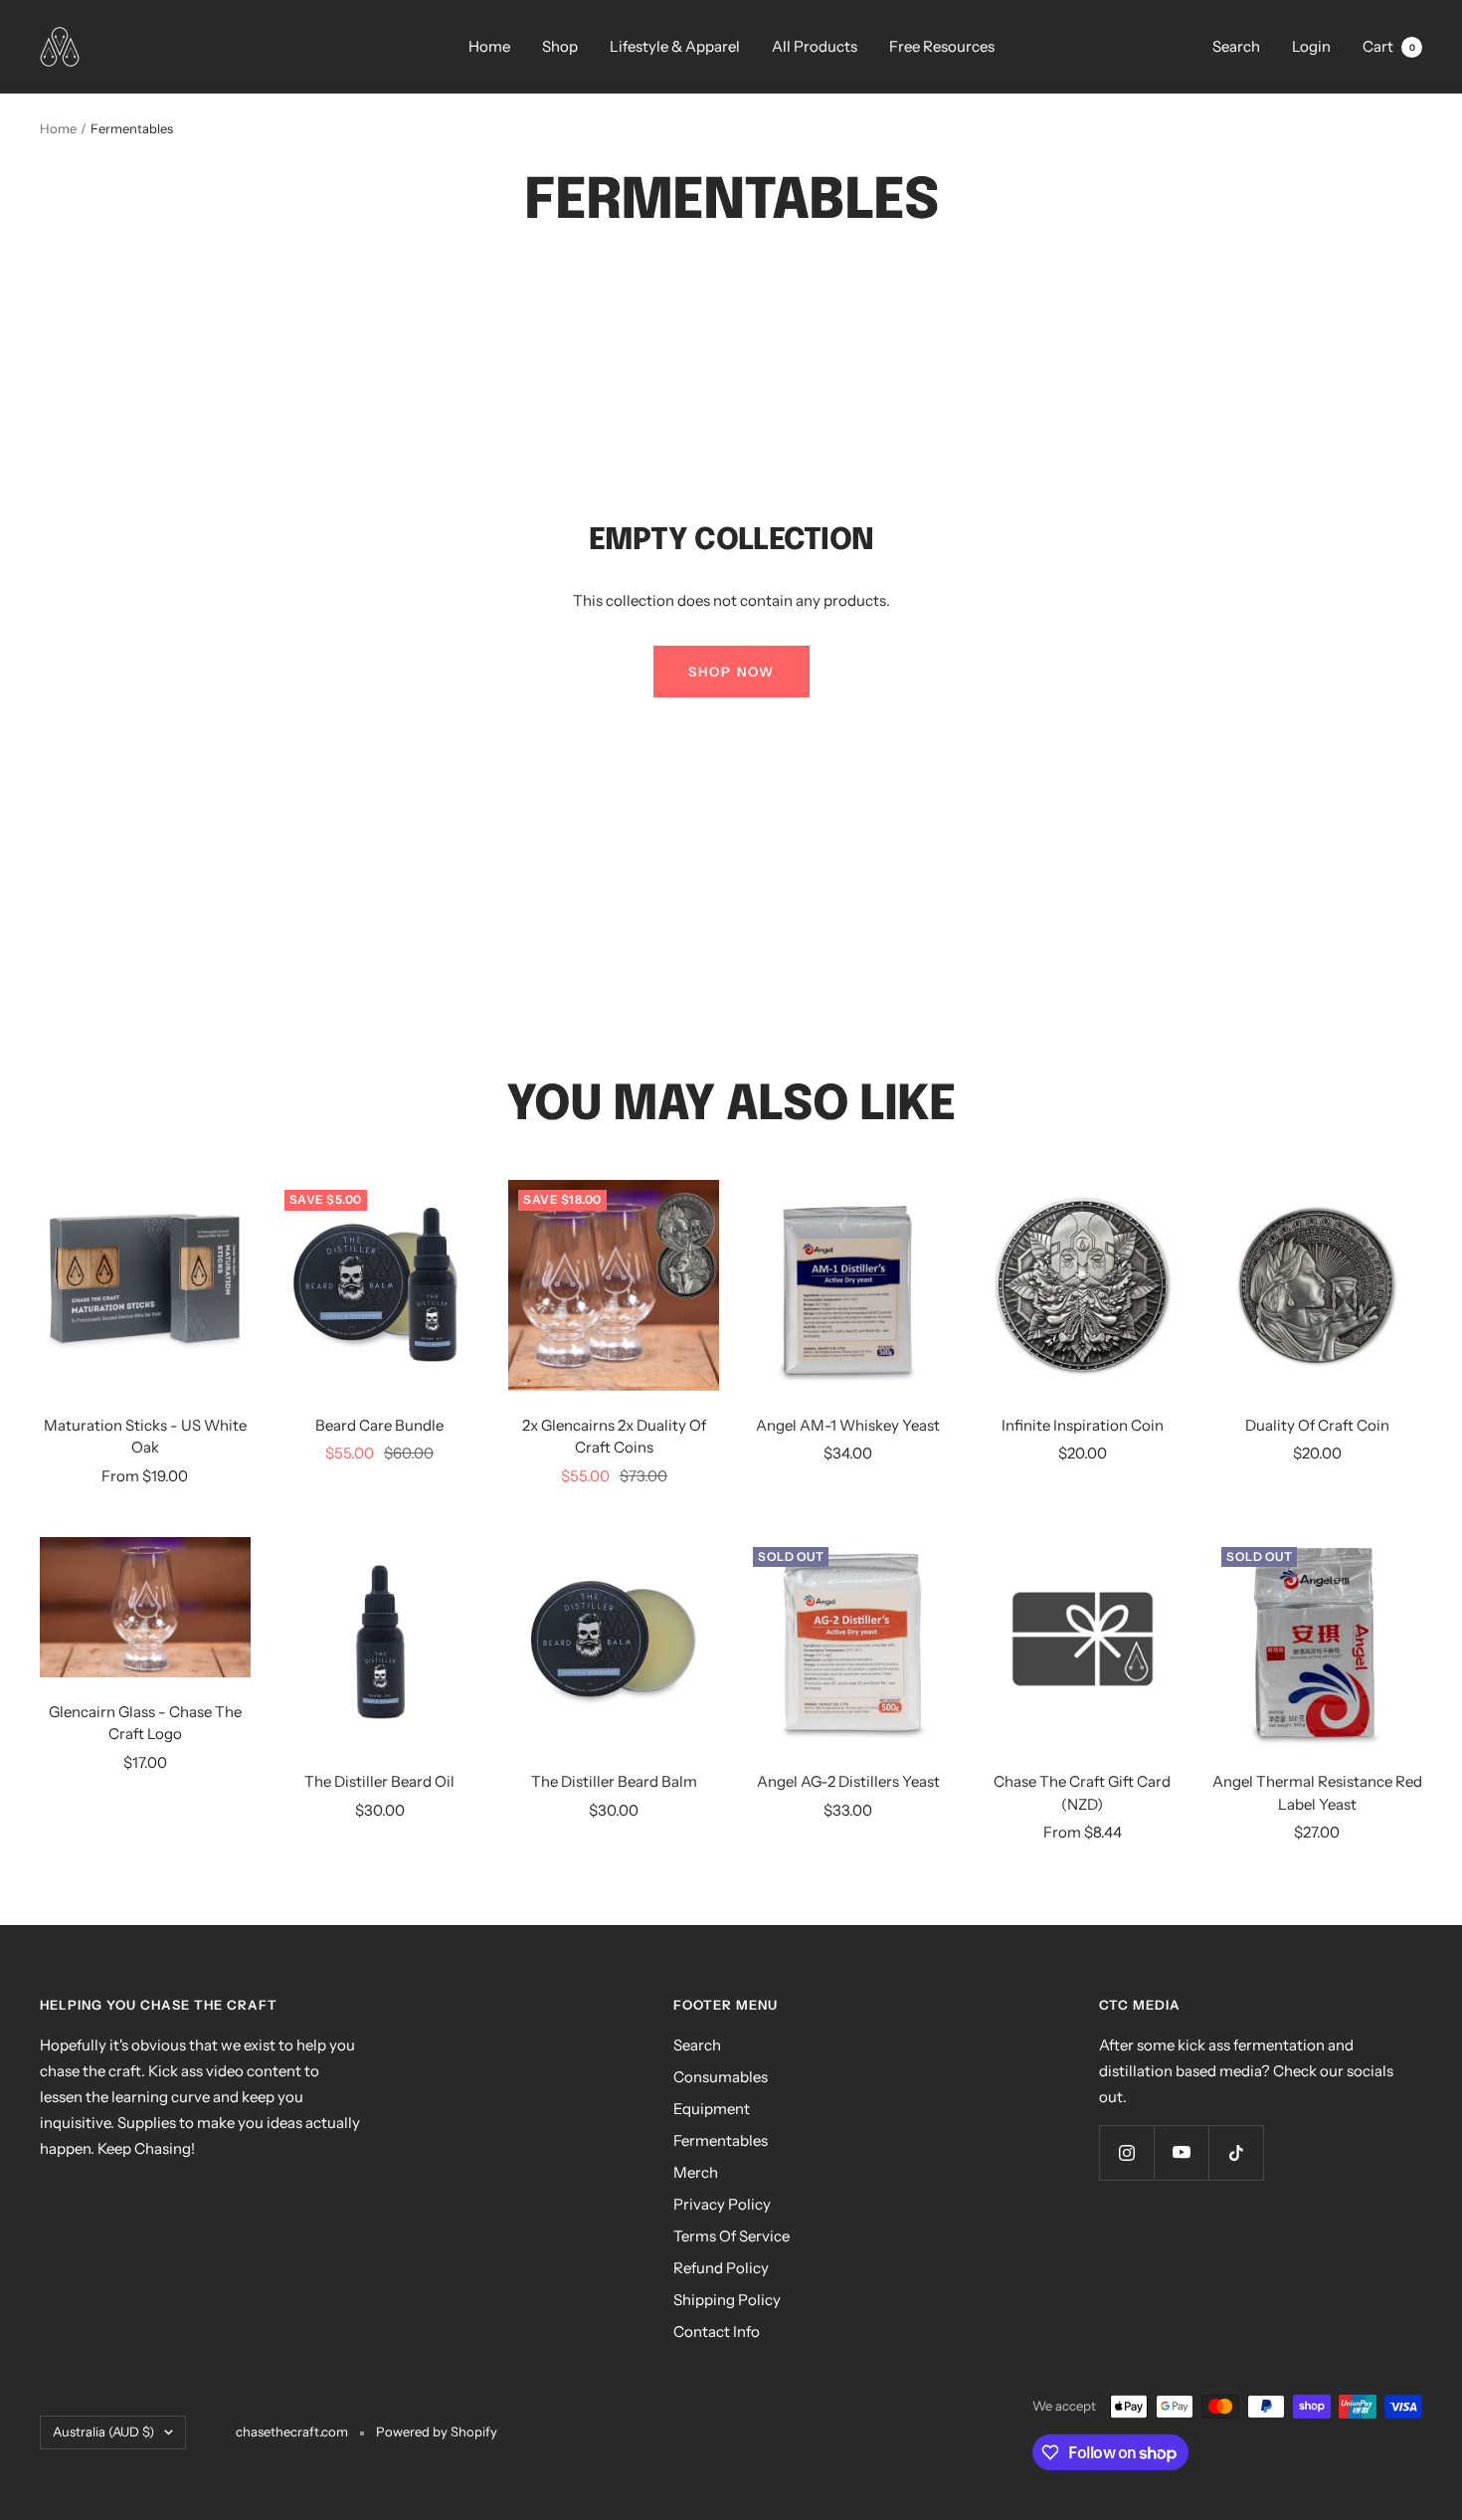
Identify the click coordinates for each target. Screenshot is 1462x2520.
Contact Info (717, 2331)
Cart (1389, 46)
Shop (560, 46)
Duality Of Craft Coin (1317, 1425)
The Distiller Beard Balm (614, 1781)
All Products (815, 46)
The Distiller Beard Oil (379, 1781)
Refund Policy (721, 2268)
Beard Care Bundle (379, 1425)
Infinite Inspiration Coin (1083, 1425)
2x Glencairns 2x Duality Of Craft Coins (614, 1437)
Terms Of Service (731, 2236)
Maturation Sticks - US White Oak (145, 1437)
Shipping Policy (727, 2300)
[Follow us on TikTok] (1236, 2152)
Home (489, 46)
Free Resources (942, 46)
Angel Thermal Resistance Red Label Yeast (1317, 1793)
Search (1236, 46)
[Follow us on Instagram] (1126, 2152)
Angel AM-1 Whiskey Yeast (848, 1425)
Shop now (731, 672)
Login (1311, 46)
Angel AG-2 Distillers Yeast (848, 1781)
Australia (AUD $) (103, 2431)
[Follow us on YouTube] (1181, 2152)
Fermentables (721, 2140)
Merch (696, 2172)
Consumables (721, 2077)
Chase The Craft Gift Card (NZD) (1082, 1793)
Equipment (712, 2109)
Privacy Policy (722, 2204)
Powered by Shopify (437, 2431)
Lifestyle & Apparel (675, 46)
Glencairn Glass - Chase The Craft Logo (145, 1723)
